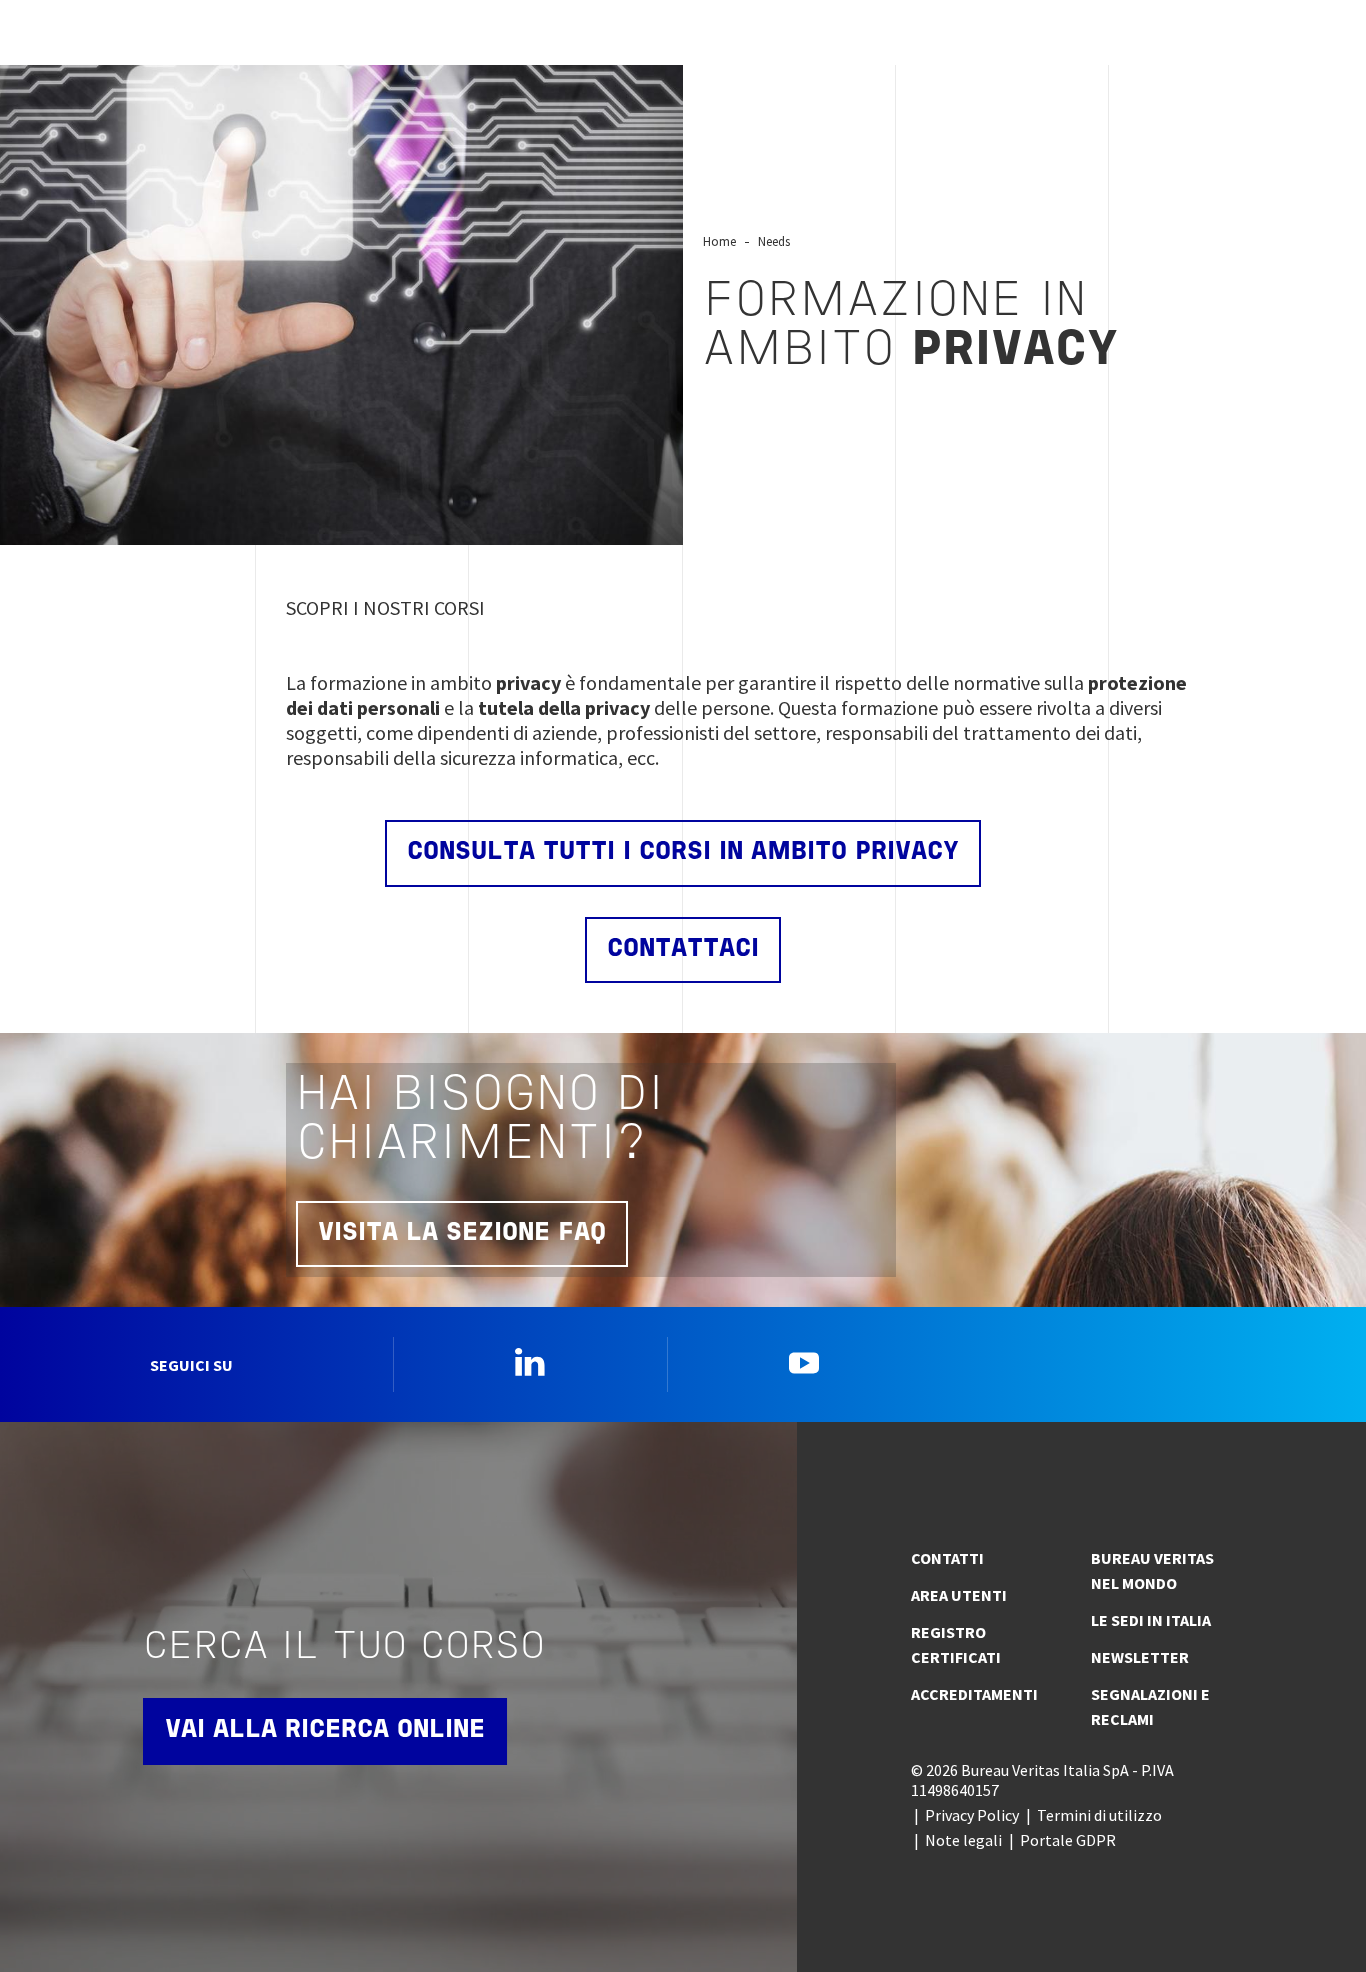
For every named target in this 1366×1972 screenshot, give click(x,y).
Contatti (947, 1558)
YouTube (804, 1362)
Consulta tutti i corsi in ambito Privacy (683, 852)
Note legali (963, 1840)
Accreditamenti (974, 1694)
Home (719, 241)
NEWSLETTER (1140, 1657)
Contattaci (683, 949)
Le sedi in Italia (1151, 1620)
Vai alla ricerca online (325, 1730)
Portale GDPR (1068, 1840)
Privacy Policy (972, 1815)
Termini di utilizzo (1099, 1815)
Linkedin (530, 1362)
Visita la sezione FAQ (462, 1233)
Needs (774, 241)
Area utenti (959, 1595)
